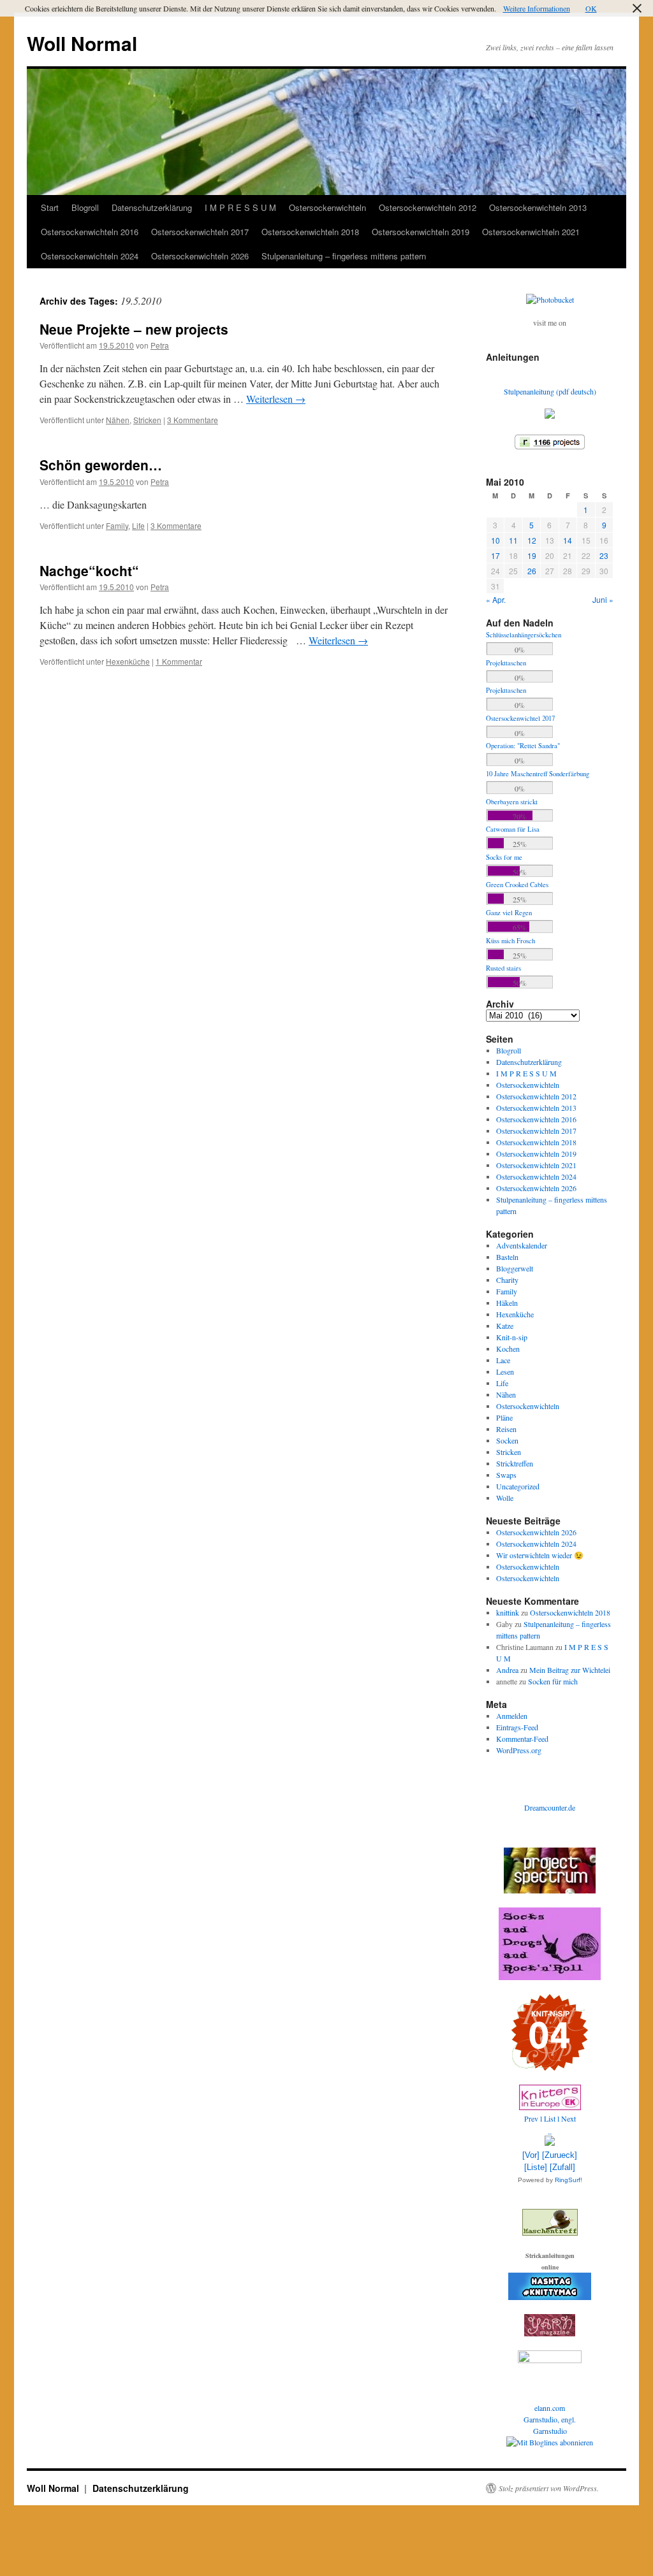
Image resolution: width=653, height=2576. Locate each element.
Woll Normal (82, 43)
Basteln (507, 1257)
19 (532, 555)
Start (50, 207)
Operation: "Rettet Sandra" (523, 746)
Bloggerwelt (515, 1268)
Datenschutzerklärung (152, 207)
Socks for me (504, 857)
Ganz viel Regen (509, 913)
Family (117, 525)
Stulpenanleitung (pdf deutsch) (550, 391)
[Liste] (536, 2167)
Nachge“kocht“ (89, 570)
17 (495, 555)
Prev (531, 2118)
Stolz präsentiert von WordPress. (549, 2488)
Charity (507, 1280)
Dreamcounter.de (550, 1807)
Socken (507, 1440)
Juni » (603, 599)
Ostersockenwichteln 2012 (428, 207)
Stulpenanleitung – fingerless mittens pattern (344, 256)
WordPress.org (519, 1750)
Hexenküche (128, 661)
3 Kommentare (193, 420)
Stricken (147, 420)
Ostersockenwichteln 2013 (538, 207)
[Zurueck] (560, 2155)
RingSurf (568, 2180)
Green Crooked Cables (517, 885)
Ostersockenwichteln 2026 (200, 256)
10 (495, 540)
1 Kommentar (179, 661)
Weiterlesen (276, 399)
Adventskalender (522, 1245)
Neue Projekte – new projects (134, 329)
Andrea (507, 1670)
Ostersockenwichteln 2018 (310, 232)
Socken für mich (553, 1681)
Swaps (506, 1475)
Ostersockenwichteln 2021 (531, 232)
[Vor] (531, 2155)
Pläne (504, 1417)
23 (604, 555)
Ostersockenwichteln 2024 (90, 256)
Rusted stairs (503, 968)
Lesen (505, 1371)
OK (591, 8)
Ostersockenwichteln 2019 (421, 232)
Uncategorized (518, 1486)
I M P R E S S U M (240, 207)
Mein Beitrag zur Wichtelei (570, 1670)
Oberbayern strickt (512, 802)
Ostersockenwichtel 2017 (520, 718)
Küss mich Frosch (510, 941)
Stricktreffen (515, 1463)
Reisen (506, 1429)
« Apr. (496, 599)
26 (532, 571)
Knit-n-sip (512, 1337)
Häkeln (507, 1303)
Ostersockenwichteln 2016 (90, 232)
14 (568, 540)
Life (138, 525)
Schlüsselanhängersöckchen (524, 635)
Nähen (118, 420)
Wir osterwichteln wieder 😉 (540, 1555)
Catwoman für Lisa (513, 829)
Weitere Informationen (537, 8)
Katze (505, 1326)
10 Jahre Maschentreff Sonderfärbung (538, 774)
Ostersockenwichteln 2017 (200, 232)
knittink (508, 1612)
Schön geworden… (101, 465)
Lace (503, 1360)
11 (513, 540)
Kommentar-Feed (522, 1739)
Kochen (508, 1349)
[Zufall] (562, 2167)
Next (569, 2118)
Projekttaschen (506, 663)
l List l (551, 2118)
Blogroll (85, 207)
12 (532, 540)
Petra (160, 345)
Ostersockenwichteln (327, 207)
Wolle (505, 1498)
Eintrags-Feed (517, 1727)
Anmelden (512, 1716)
